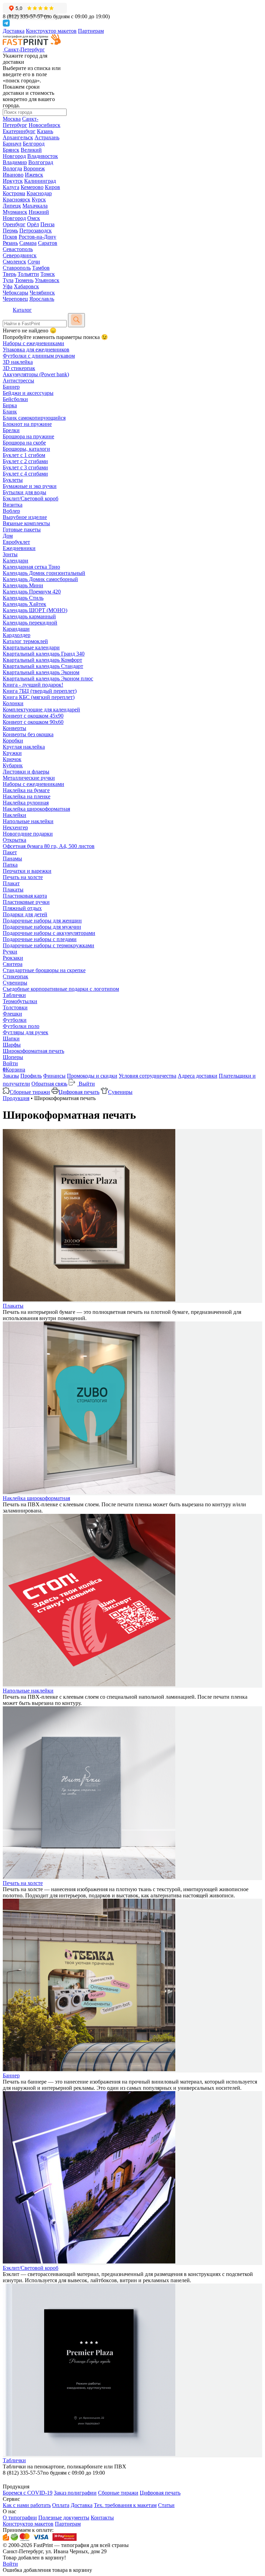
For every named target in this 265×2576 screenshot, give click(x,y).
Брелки (11, 430)
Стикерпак (16, 976)
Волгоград (41, 162)
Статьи (166, 2505)
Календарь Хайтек (24, 604)
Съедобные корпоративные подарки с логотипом (61, 989)
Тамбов (41, 268)
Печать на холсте (23, 877)
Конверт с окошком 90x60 (33, 722)
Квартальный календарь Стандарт (43, 666)
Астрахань (47, 137)
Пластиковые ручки (26, 902)
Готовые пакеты (22, 530)
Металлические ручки (29, 778)
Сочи (34, 262)
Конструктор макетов (51, 31)
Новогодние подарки (28, 834)
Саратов (48, 243)
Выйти (86, 1084)
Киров (52, 187)
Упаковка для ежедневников (36, 350)
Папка (10, 865)
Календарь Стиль (23, 598)
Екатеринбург (19, 131)
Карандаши (16, 629)
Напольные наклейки (28, 821)
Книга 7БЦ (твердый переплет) (40, 691)
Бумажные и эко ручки (30, 486)
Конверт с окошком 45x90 (33, 716)
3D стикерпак (19, 368)
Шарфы (12, 1045)
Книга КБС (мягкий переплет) (39, 697)
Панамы (12, 858)
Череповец (15, 299)
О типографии (20, 2518)
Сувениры (15, 983)
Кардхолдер (17, 635)
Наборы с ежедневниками (33, 343)
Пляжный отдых (22, 908)
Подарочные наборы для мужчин (42, 927)
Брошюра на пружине (28, 436)
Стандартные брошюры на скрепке (44, 970)
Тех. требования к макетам (125, 2505)
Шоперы (13, 1057)
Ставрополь (17, 268)
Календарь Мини (23, 585)
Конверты (14, 728)
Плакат (11, 883)
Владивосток (43, 156)
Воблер (11, 511)
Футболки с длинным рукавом (39, 356)
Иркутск (13, 181)
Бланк (10, 412)
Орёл (33, 224)
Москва (12, 119)
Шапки (11, 1039)
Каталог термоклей (25, 641)
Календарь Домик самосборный (40, 579)
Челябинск (42, 293)
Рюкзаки (13, 958)
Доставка (14, 31)
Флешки (12, 1014)
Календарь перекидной (30, 623)
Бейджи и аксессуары (28, 393)
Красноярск (17, 199)
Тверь (9, 274)
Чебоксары (16, 293)
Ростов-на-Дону (37, 237)
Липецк (12, 206)
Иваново (13, 175)
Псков (10, 237)
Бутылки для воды (24, 492)
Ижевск (34, 175)
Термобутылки (20, 1001)
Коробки (13, 741)
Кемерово (32, 187)
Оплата (61, 2505)
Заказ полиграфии (75, 2493)
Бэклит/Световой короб (31, 498)
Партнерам (91, 31)
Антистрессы (18, 381)
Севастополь (18, 249)
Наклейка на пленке (27, 796)
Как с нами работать (27, 2505)
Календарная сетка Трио (31, 567)
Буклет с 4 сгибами (25, 474)
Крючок (12, 759)
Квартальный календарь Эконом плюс (48, 678)
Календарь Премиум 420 (32, 592)
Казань (45, 131)
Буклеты (13, 480)
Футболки (15, 1020)
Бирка (10, 405)
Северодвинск (20, 255)
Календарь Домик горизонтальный (44, 573)
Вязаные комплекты (26, 523)
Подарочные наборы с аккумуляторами (49, 933)
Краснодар (39, 193)
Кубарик (13, 765)
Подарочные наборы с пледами (40, 939)
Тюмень (24, 280)
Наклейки (14, 815)
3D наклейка (18, 362)
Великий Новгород (22, 153)
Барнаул (12, 144)
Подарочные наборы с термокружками (48, 945)
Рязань (10, 243)
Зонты (10, 554)
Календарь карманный (29, 616)
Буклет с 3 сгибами (25, 467)
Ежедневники (19, 548)
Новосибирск (45, 125)
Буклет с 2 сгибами (25, 461)
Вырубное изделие (25, 517)
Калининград (40, 181)
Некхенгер (15, 827)
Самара (28, 243)
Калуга (11, 187)
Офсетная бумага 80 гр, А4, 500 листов (49, 846)
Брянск (11, 150)
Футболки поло (21, 1026)
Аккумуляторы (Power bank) (36, 374)
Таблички (14, 995)
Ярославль (42, 299)
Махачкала (35, 206)
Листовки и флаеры (26, 772)
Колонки (13, 703)
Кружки (12, 753)
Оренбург (14, 224)
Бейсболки (15, 399)
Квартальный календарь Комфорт (42, 660)
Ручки (10, 952)
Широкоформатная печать (33, 1051)
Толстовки (15, 1007)
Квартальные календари (31, 647)
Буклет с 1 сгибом (24, 455)
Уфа (8, 286)
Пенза (47, 224)
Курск (39, 199)
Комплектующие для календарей (41, 710)
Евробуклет (16, 542)
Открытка (14, 840)
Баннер (11, 387)
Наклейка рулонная (26, 803)
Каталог (22, 310)
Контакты (102, 2518)
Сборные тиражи (30, 1092)
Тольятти (28, 274)
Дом (8, 536)
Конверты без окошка (28, 734)
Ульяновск (47, 280)
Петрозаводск (36, 231)
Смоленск (14, 262)
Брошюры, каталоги (26, 449)
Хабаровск (26, 286)
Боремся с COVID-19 (28, 2493)
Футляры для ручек (26, 1032)
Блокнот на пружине (27, 424)
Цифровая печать (79, 1092)
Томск (48, 274)
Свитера (13, 964)
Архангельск (18, 137)
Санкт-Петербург (21, 122)
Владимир (15, 162)
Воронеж (34, 168)
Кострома (14, 193)
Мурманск (15, 212)
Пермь (10, 231)
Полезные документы (64, 2518)
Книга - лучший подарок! (33, 685)
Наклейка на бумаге (26, 790)
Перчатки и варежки (27, 871)
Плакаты (13, 890)
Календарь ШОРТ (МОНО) (35, 610)
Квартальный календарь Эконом (41, 672)
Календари (16, 561)
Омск (34, 218)
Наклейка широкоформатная (36, 809)
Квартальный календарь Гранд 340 (44, 654)
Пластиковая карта (25, 896)
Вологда (12, 168)
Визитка (13, 505)
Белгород (34, 144)
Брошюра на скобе (24, 443)
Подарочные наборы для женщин (42, 921)
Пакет (10, 852)
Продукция (16, 1098)
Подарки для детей (25, 914)
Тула (8, 280)
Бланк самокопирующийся (34, 418)
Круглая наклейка (24, 747)
